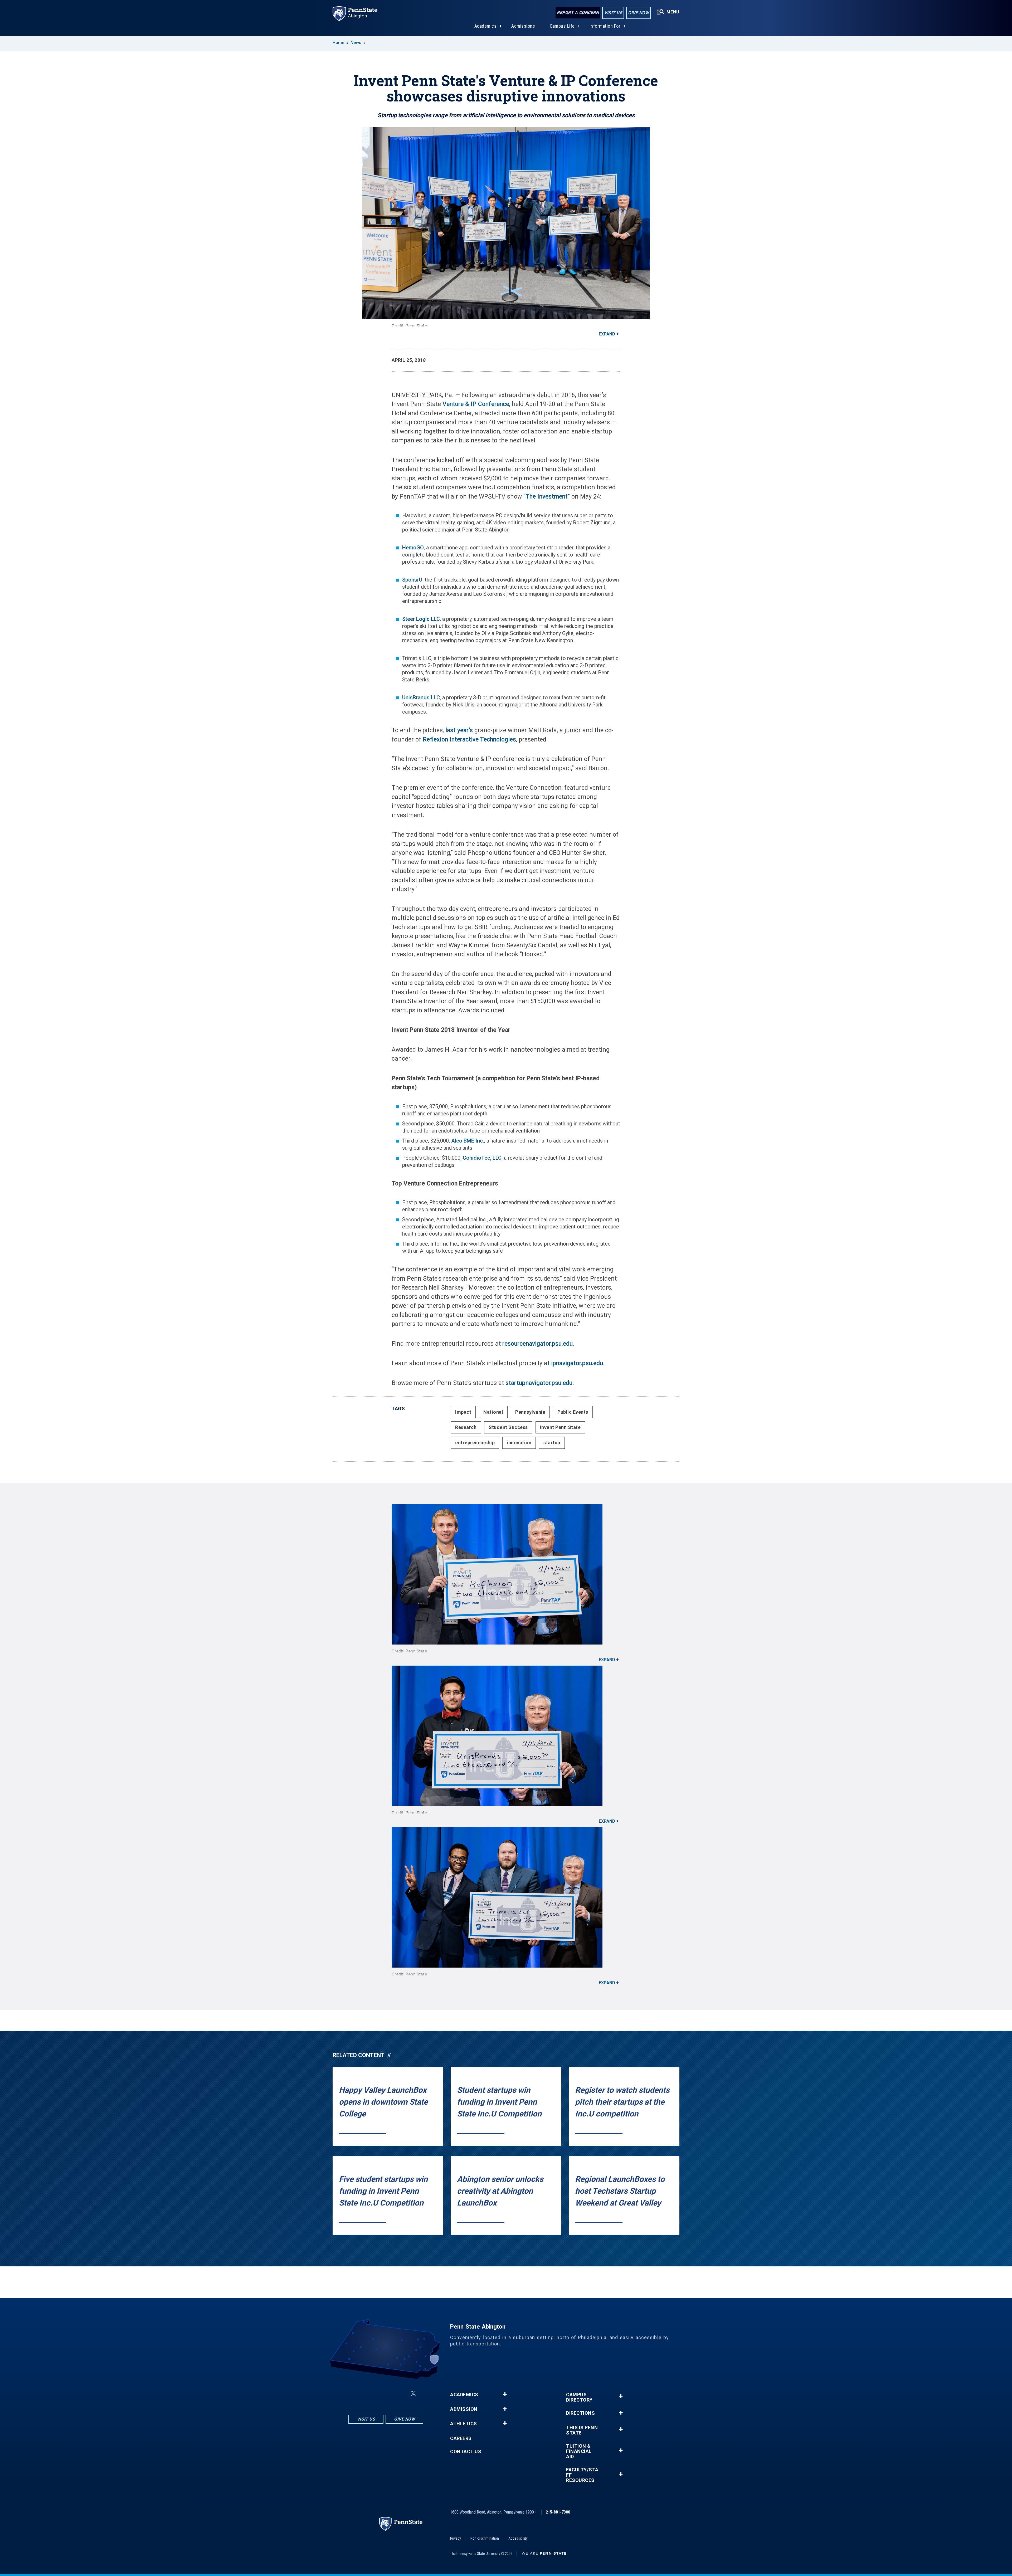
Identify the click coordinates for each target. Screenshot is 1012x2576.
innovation (519, 1443)
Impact (463, 1412)
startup (552, 1443)
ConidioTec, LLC (482, 1158)
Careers (461, 2438)
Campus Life (562, 26)
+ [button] (505, 2394)
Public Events (573, 1412)
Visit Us (613, 13)
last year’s (459, 730)
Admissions (523, 26)
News (356, 43)
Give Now (638, 13)
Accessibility (518, 2538)
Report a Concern (578, 13)
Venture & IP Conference (476, 404)
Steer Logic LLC (421, 619)
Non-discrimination (485, 2538)
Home (338, 43)
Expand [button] (607, 334)
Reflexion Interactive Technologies (469, 740)
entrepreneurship (475, 1443)
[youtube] (401, 2394)
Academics (486, 26)
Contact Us (466, 2452)
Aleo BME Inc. (468, 1141)
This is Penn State (582, 2430)
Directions (580, 2413)
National (493, 1412)
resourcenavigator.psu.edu (537, 1344)
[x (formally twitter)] (413, 2394)
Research (466, 1427)
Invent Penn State (560, 1427)
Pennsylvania (530, 1412)
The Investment (547, 497)
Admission (464, 2409)
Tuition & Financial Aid (579, 2451)
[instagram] (359, 2394)
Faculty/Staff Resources (582, 2475)
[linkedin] (387, 2394)
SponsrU (412, 580)
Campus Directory (579, 2397)
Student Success (508, 1427)
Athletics (464, 2424)
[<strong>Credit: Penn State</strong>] (506, 1574)
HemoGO (413, 548)
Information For (605, 26)
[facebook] (373, 2394)
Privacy (456, 2538)
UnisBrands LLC (421, 697)
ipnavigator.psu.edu (577, 1363)
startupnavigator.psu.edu (539, 1383)
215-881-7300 (558, 2512)
